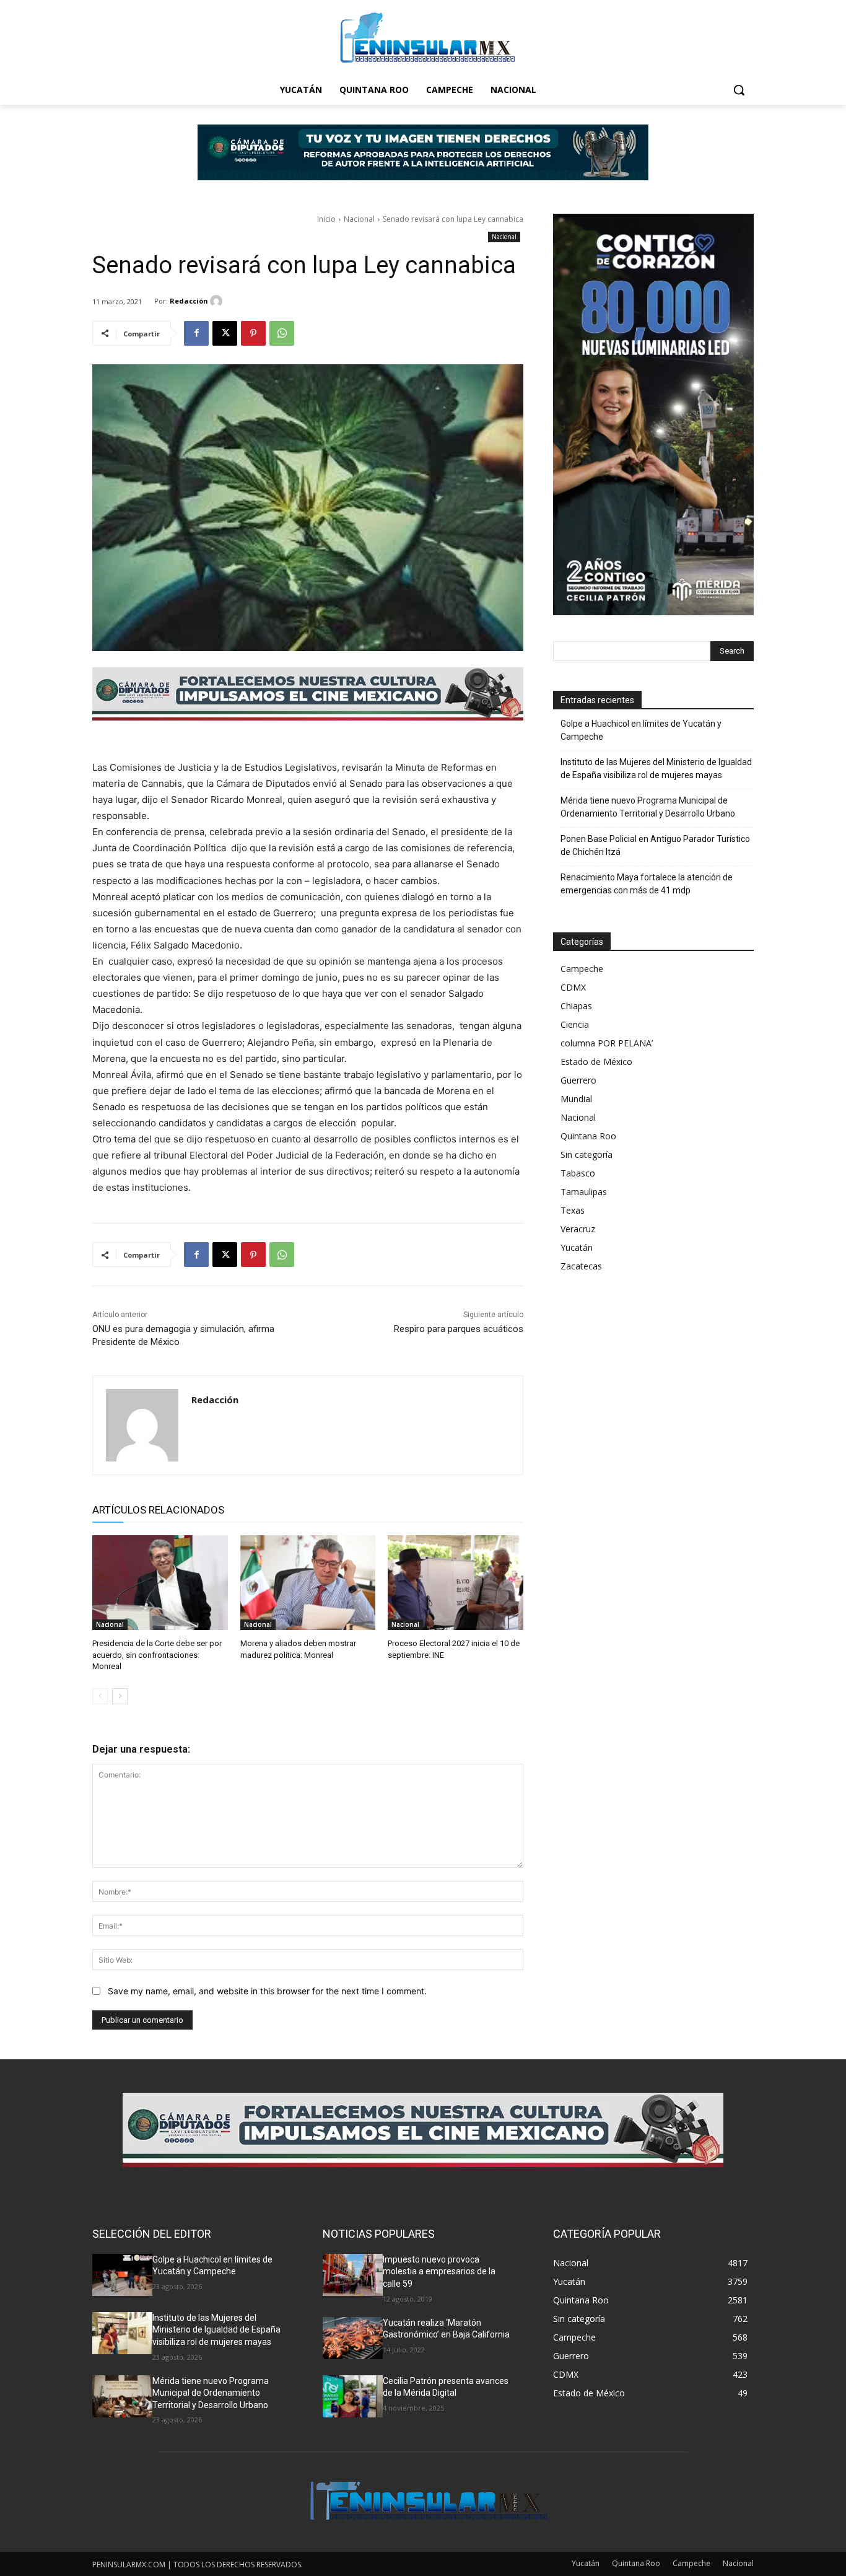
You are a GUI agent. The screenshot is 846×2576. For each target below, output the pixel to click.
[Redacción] (218, 301)
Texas (573, 1210)
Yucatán (577, 1247)
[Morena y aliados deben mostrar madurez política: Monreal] (308, 1583)
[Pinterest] (253, 333)
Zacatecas (581, 1266)
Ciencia (575, 1024)
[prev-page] (100, 1696)
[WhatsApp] (282, 333)
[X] (225, 333)
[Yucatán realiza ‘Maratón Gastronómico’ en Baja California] (353, 2338)
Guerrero (578, 1080)
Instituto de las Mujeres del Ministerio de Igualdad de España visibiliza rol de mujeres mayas (656, 769)
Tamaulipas (584, 1192)
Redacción (189, 301)
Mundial (576, 1099)
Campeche (582, 969)
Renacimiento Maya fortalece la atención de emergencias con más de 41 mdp (647, 884)
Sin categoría (587, 1154)
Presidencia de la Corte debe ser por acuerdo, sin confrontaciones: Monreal (157, 1654)
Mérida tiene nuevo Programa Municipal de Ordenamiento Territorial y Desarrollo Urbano (648, 807)
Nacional (359, 219)
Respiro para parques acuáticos (459, 1329)
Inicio (326, 219)
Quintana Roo (588, 1136)
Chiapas (576, 1006)
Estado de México (596, 1062)
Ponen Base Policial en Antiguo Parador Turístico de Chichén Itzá (655, 845)
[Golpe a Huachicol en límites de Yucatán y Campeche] (122, 2275)
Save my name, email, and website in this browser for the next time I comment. (267, 1991)
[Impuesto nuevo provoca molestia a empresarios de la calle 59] (353, 2275)
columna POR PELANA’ (607, 1043)
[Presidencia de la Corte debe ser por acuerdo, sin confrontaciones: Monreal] (160, 1583)
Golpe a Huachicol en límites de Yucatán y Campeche (641, 730)
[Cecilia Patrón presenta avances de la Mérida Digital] (353, 2396)
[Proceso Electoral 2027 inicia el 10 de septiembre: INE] (456, 1583)
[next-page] (120, 1696)
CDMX (573, 987)
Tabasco (578, 1173)
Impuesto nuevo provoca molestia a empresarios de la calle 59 (439, 2272)
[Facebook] (196, 333)
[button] (739, 90)
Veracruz (578, 1229)
